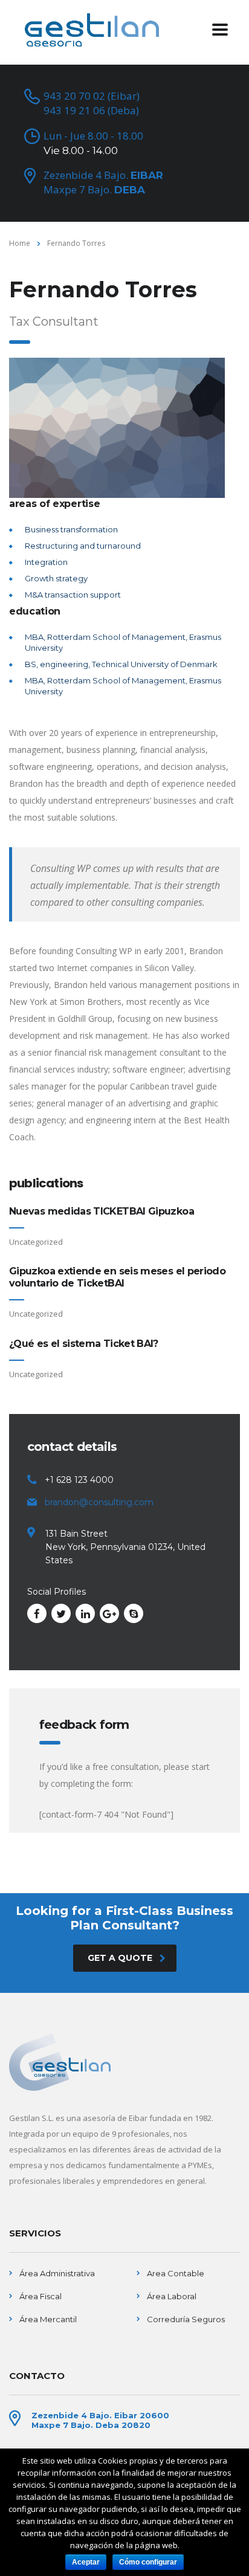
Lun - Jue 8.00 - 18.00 (93, 143)
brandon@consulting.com (99, 1502)
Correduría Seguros (186, 2319)
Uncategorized (36, 1242)
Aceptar (86, 2562)
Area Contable (176, 2273)
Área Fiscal (40, 2296)
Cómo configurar (148, 2562)
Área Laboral (172, 2296)
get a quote (120, 1958)
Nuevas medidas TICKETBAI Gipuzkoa (102, 1211)
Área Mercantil (48, 2319)
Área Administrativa (57, 2273)
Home (20, 243)
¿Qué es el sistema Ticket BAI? (84, 1344)
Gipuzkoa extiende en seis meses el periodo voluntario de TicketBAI (117, 1277)
